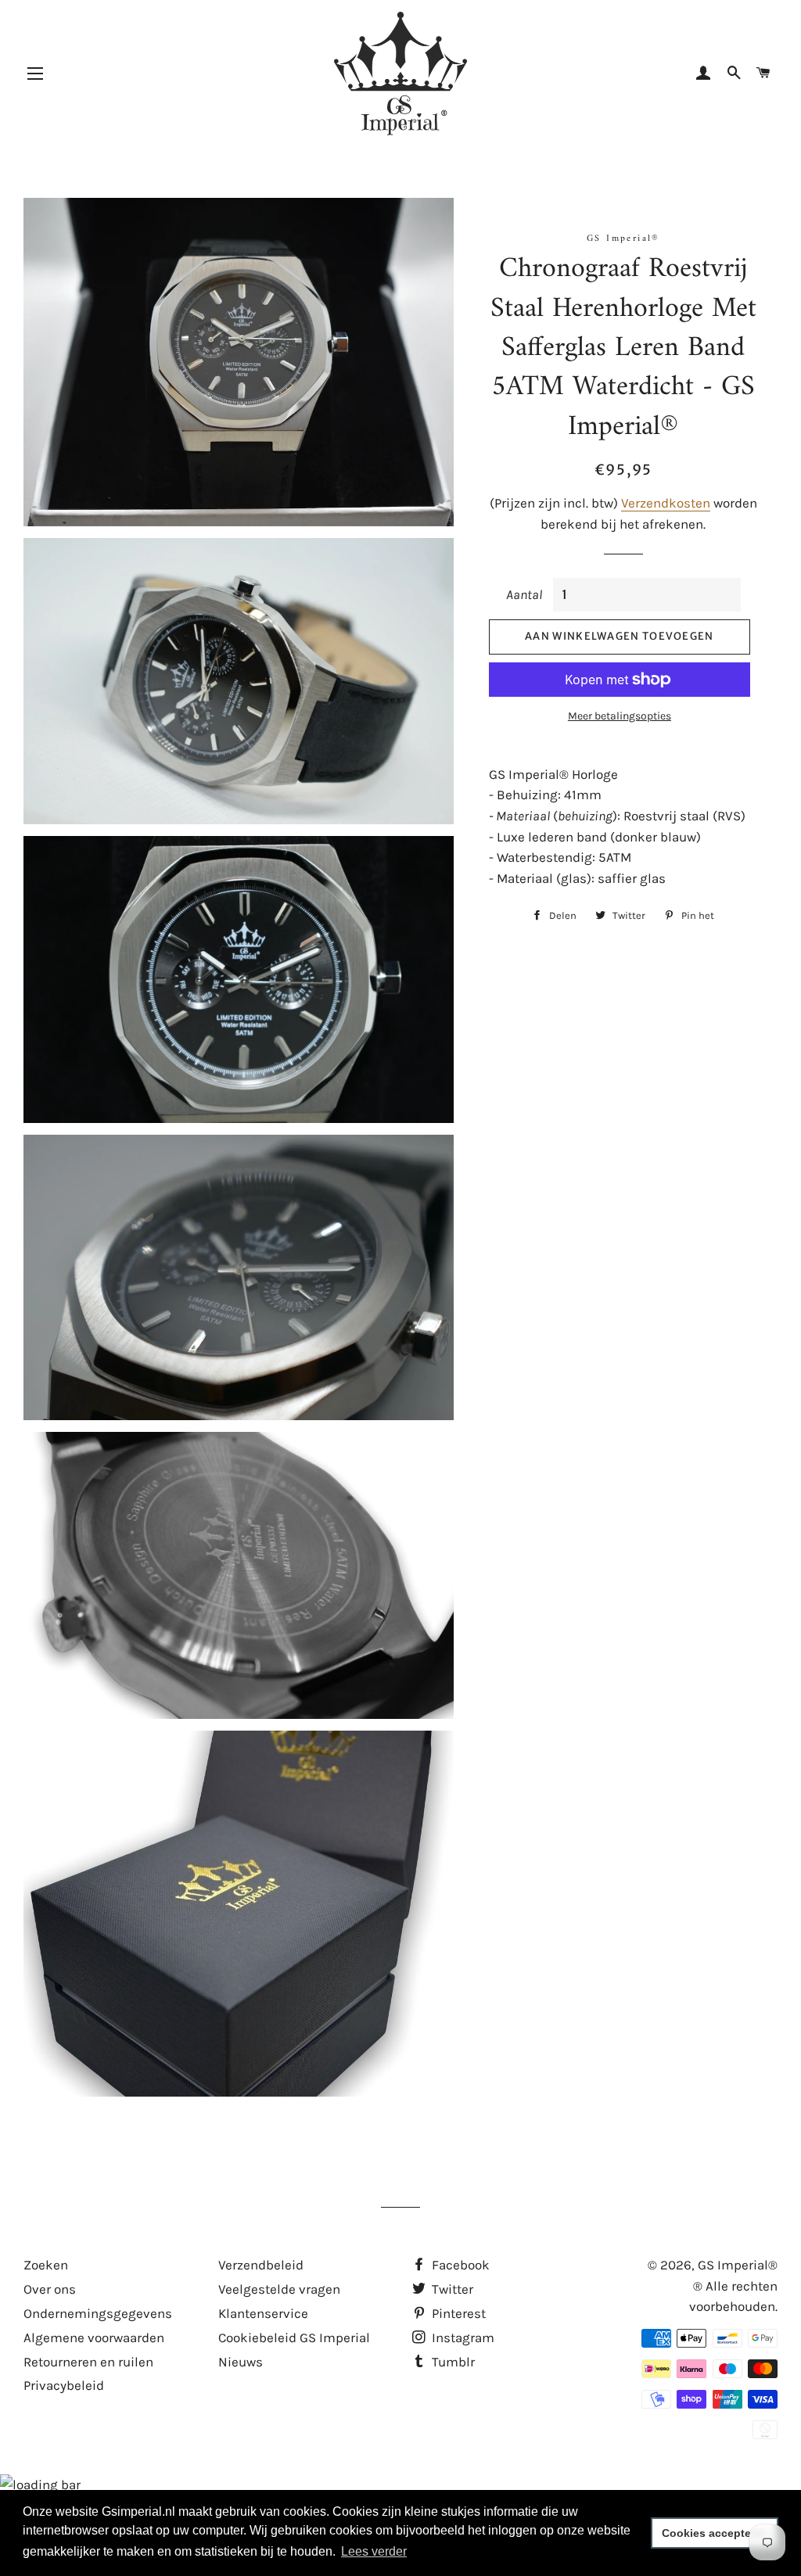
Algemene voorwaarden (94, 2337)
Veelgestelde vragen (279, 2289)
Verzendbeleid (261, 2265)
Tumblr (452, 2362)
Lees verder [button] (374, 2551)
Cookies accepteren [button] (715, 2533)
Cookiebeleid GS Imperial (294, 2337)
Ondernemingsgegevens (98, 2313)
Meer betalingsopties (620, 716)
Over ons (50, 2289)
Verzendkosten (666, 503)
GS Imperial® (738, 2265)
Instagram (462, 2337)
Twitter (451, 2289)
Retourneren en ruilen (88, 2362)
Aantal (524, 594)
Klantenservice (263, 2313)
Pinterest (457, 2313)
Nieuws (241, 2362)
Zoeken (46, 2265)
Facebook (459, 2265)
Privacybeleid (64, 2385)
